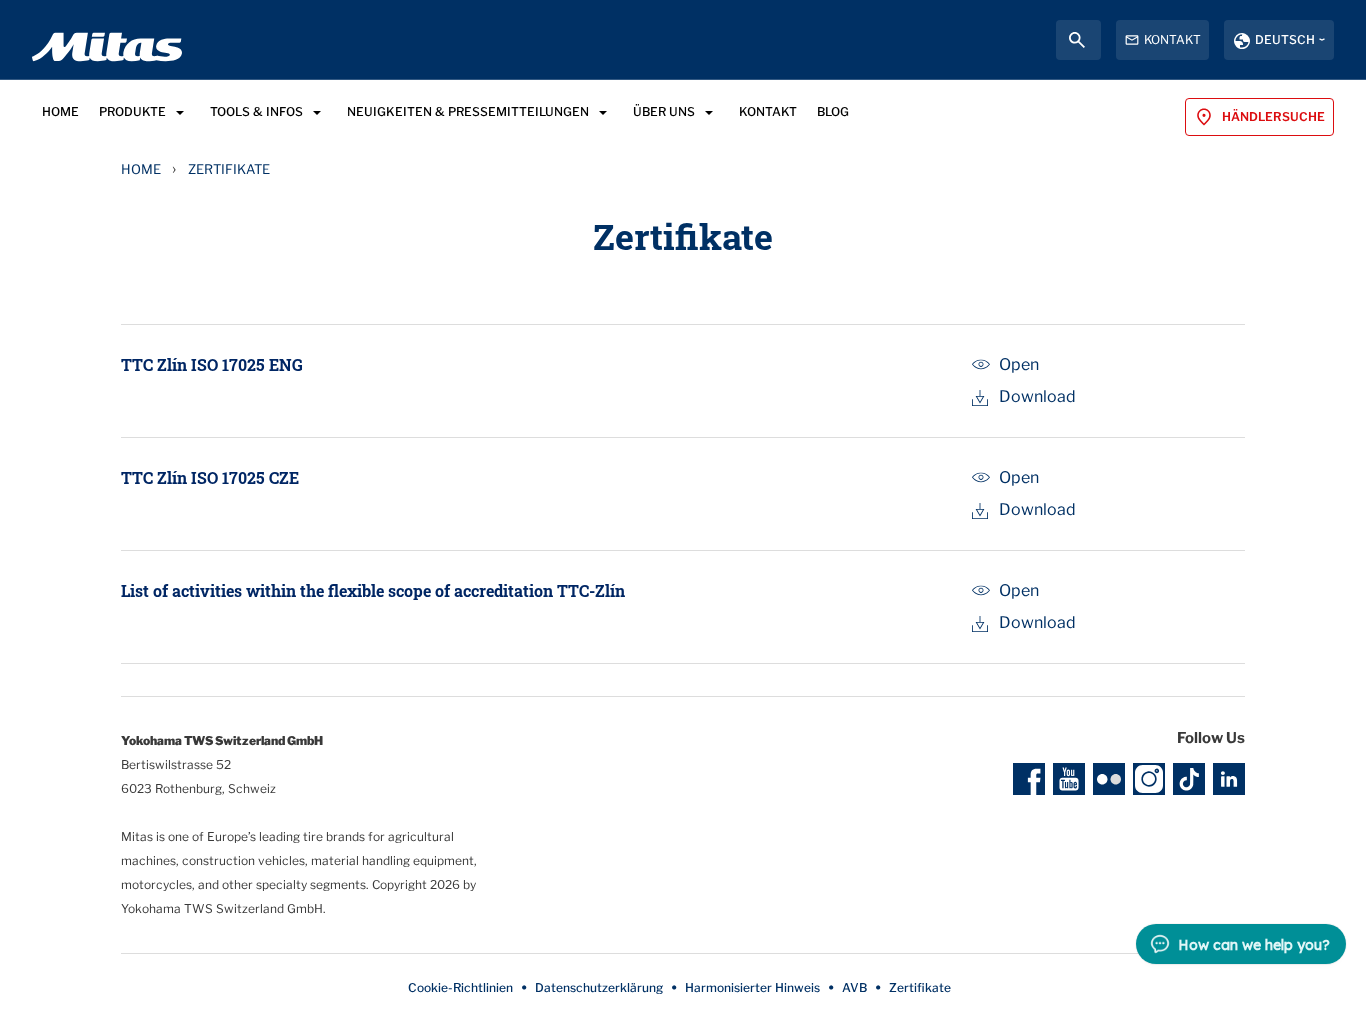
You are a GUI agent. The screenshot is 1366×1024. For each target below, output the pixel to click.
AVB (854, 987)
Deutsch (1285, 39)
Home (141, 169)
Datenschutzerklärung (599, 987)
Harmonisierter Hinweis (752, 987)
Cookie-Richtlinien (460, 987)
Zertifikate (920, 987)
